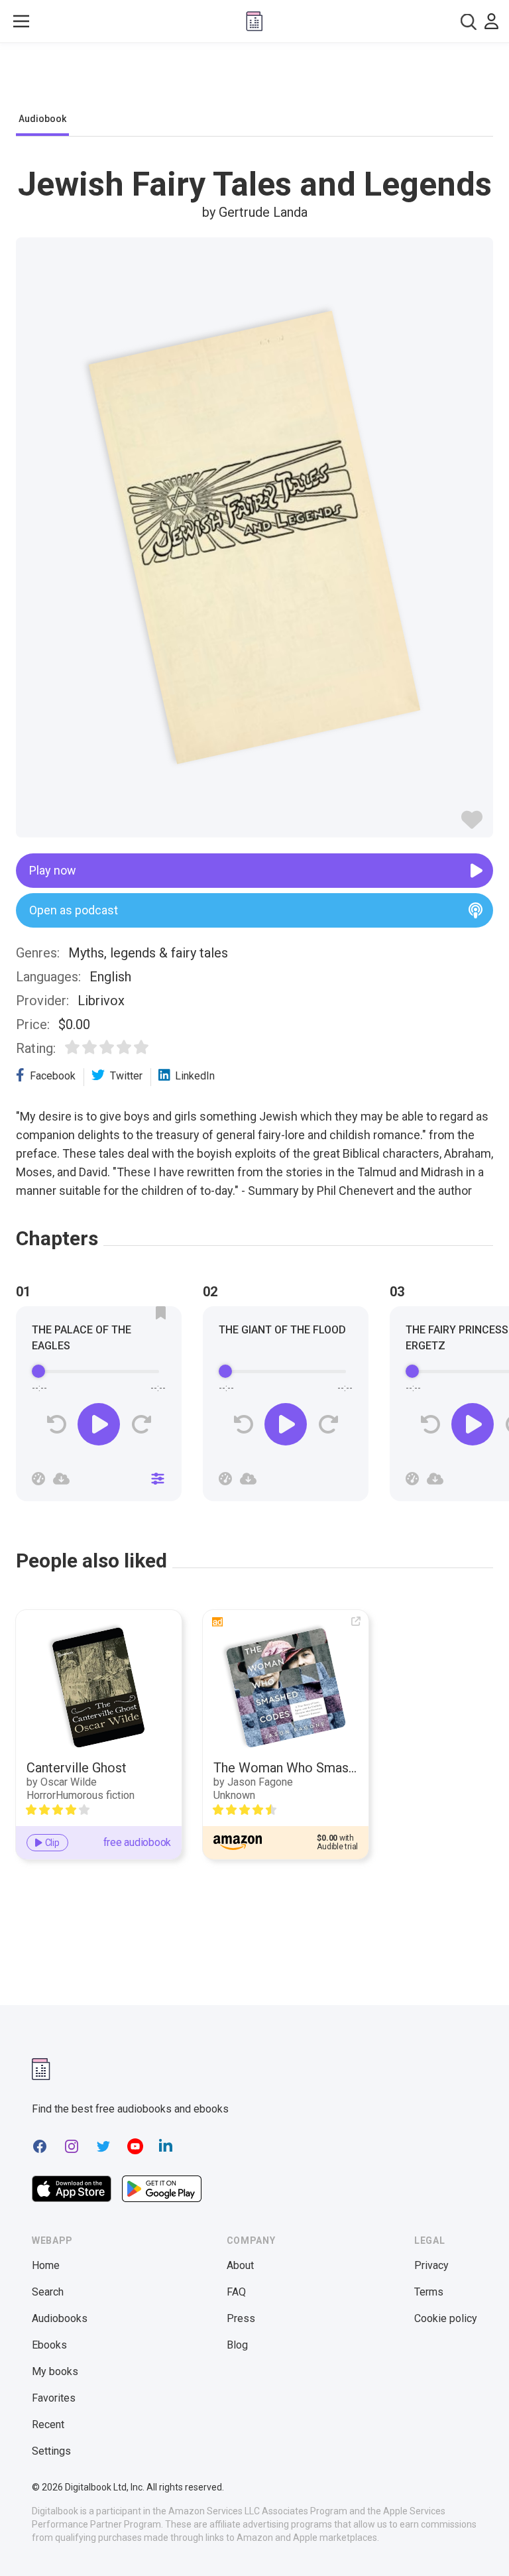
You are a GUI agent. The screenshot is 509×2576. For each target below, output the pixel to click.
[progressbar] (99, 1371)
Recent (48, 2424)
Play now (53, 870)
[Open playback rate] (38, 1479)
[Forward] (141, 1425)
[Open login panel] (491, 21)
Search (48, 2292)
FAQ (236, 2292)
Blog (237, 2345)
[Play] (99, 1424)
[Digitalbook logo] (254, 21)
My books (55, 2371)
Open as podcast (74, 910)
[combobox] (469, 22)
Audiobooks (60, 2318)
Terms (429, 2292)
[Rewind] (57, 1425)
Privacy (431, 2265)
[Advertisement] (254, 81)
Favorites (54, 2398)
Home (46, 2265)
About (240, 2265)
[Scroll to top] (475, 2542)
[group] (99, 1408)
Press (241, 2318)
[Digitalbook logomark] (41, 2069)
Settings (51, 2451)
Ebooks (49, 2345)
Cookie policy (446, 2318)
